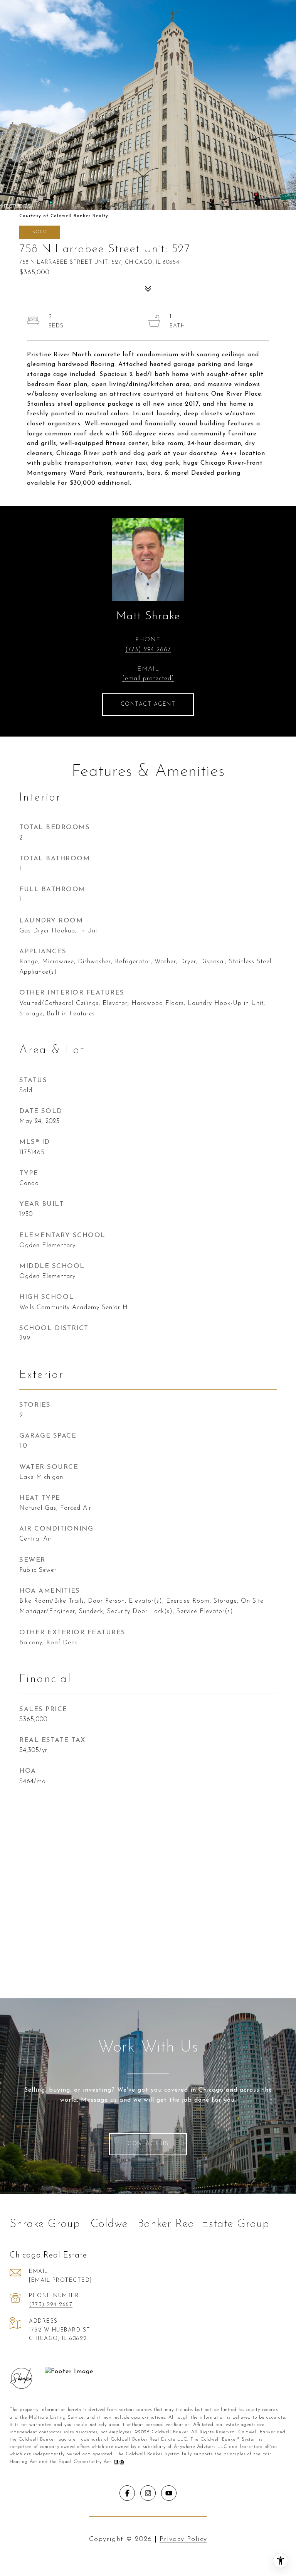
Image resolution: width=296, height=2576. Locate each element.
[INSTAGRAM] (148, 2493)
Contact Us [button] (148, 2144)
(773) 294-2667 (148, 650)
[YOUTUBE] (169, 2493)
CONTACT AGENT (148, 704)
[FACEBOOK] (127, 2493)
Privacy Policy (183, 2539)
